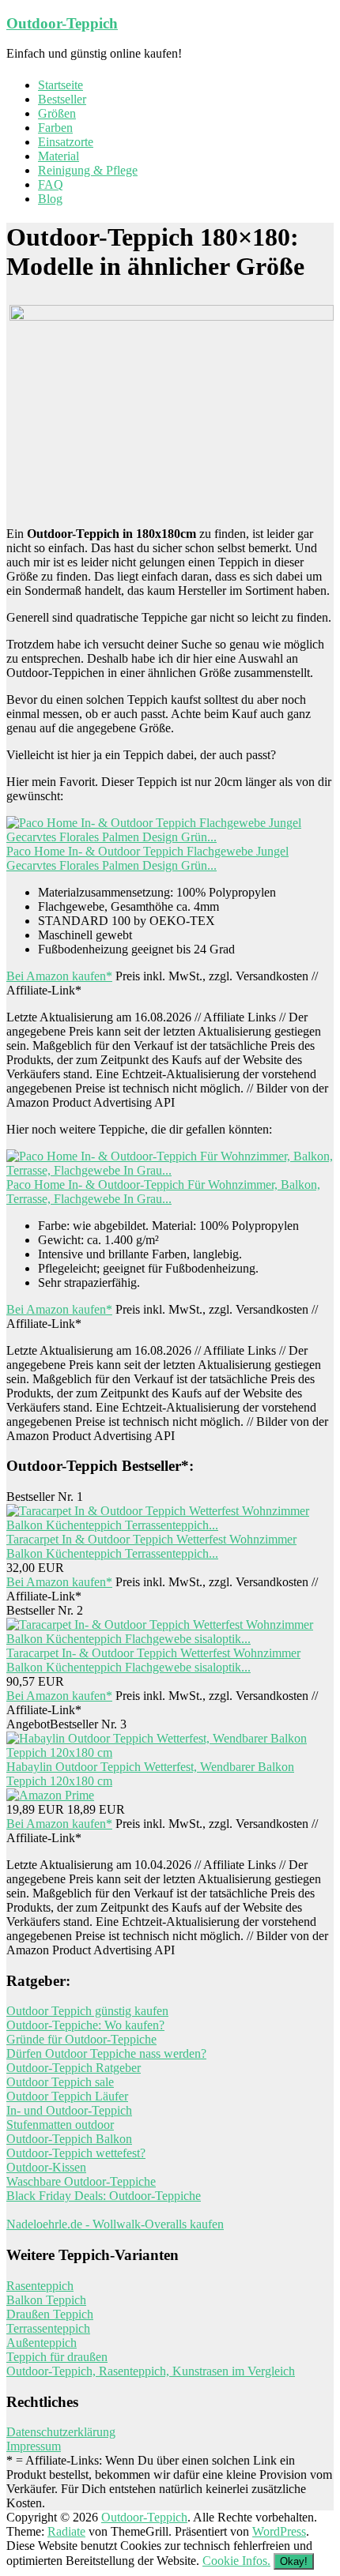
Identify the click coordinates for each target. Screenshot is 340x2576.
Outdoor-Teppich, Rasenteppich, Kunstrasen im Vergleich (151, 2371)
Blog (50, 199)
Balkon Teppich (46, 2300)
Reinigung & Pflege (88, 170)
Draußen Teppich (50, 2314)
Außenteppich (42, 2343)
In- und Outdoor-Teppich (69, 2110)
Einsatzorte (66, 142)
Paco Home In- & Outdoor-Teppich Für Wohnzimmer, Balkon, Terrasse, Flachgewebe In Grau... (163, 1192)
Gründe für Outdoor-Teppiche (81, 2039)
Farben (55, 128)
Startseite (60, 85)
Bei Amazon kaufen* (59, 976)
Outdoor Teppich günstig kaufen (87, 2011)
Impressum (34, 2446)
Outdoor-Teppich (62, 23)
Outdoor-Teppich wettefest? (76, 2153)
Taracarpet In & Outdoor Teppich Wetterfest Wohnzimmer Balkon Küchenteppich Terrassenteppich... (151, 1546)
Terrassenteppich (48, 2328)
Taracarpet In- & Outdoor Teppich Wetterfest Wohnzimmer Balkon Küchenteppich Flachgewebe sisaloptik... (153, 1660)
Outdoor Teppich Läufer (67, 2096)
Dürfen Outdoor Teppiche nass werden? (106, 2053)
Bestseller (62, 99)
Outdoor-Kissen (46, 2167)
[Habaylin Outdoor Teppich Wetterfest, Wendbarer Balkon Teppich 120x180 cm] (170, 1752)
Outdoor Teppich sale (60, 2082)
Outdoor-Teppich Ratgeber (74, 2068)
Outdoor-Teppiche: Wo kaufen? (85, 2025)
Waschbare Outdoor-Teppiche (81, 2181)
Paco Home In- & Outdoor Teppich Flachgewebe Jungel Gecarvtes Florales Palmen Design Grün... (147, 858)
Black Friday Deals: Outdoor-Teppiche (104, 2196)
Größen (57, 113)
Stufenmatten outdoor (60, 2125)
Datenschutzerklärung (61, 2432)
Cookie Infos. (236, 2561)
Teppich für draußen (57, 2357)
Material (59, 156)
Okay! (294, 2561)
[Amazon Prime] (50, 1795)
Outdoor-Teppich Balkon (69, 2139)
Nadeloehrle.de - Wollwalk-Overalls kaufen (115, 2224)
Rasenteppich (40, 2286)
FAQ (51, 184)
